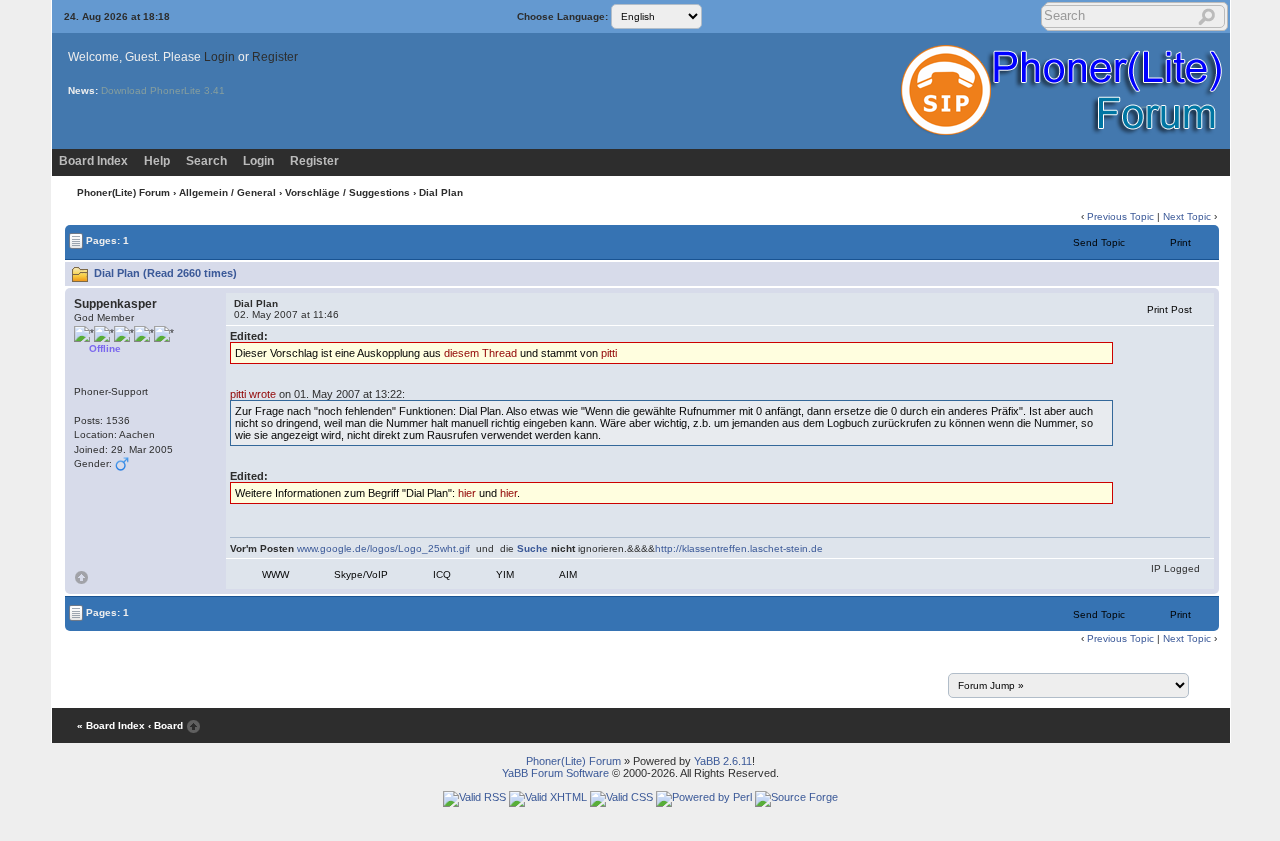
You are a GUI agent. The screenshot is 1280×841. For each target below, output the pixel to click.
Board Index (93, 161)
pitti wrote (253, 394)
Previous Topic (1120, 216)
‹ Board (165, 725)
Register (275, 57)
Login (219, 57)
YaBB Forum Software (555, 773)
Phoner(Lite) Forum (123, 192)
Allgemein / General (227, 192)
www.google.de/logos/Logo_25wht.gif (383, 548)
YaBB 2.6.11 (723, 761)
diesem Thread (480, 353)
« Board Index (111, 725)
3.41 (214, 90)
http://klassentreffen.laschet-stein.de (739, 548)
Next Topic (1187, 216)
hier (467, 493)
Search (206, 161)
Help (157, 161)
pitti (609, 353)
